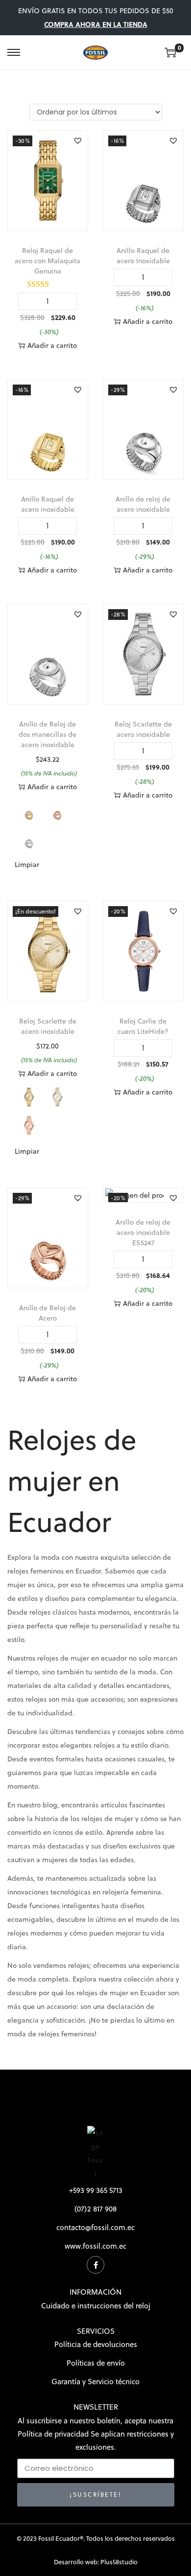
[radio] (29, 810)
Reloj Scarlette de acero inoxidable (143, 729)
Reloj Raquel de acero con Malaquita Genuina (48, 261)
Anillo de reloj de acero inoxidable (143, 504)
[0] (170, 52)
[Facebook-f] (95, 2265)
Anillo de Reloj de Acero (48, 1313)
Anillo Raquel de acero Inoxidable (143, 256)
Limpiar (27, 865)
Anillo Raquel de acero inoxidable (48, 504)
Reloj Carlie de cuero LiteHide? (143, 1026)
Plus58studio (119, 2562)
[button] (78, 140)
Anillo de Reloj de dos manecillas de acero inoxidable (48, 734)
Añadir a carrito (52, 345)
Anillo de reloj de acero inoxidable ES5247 (143, 1232)
